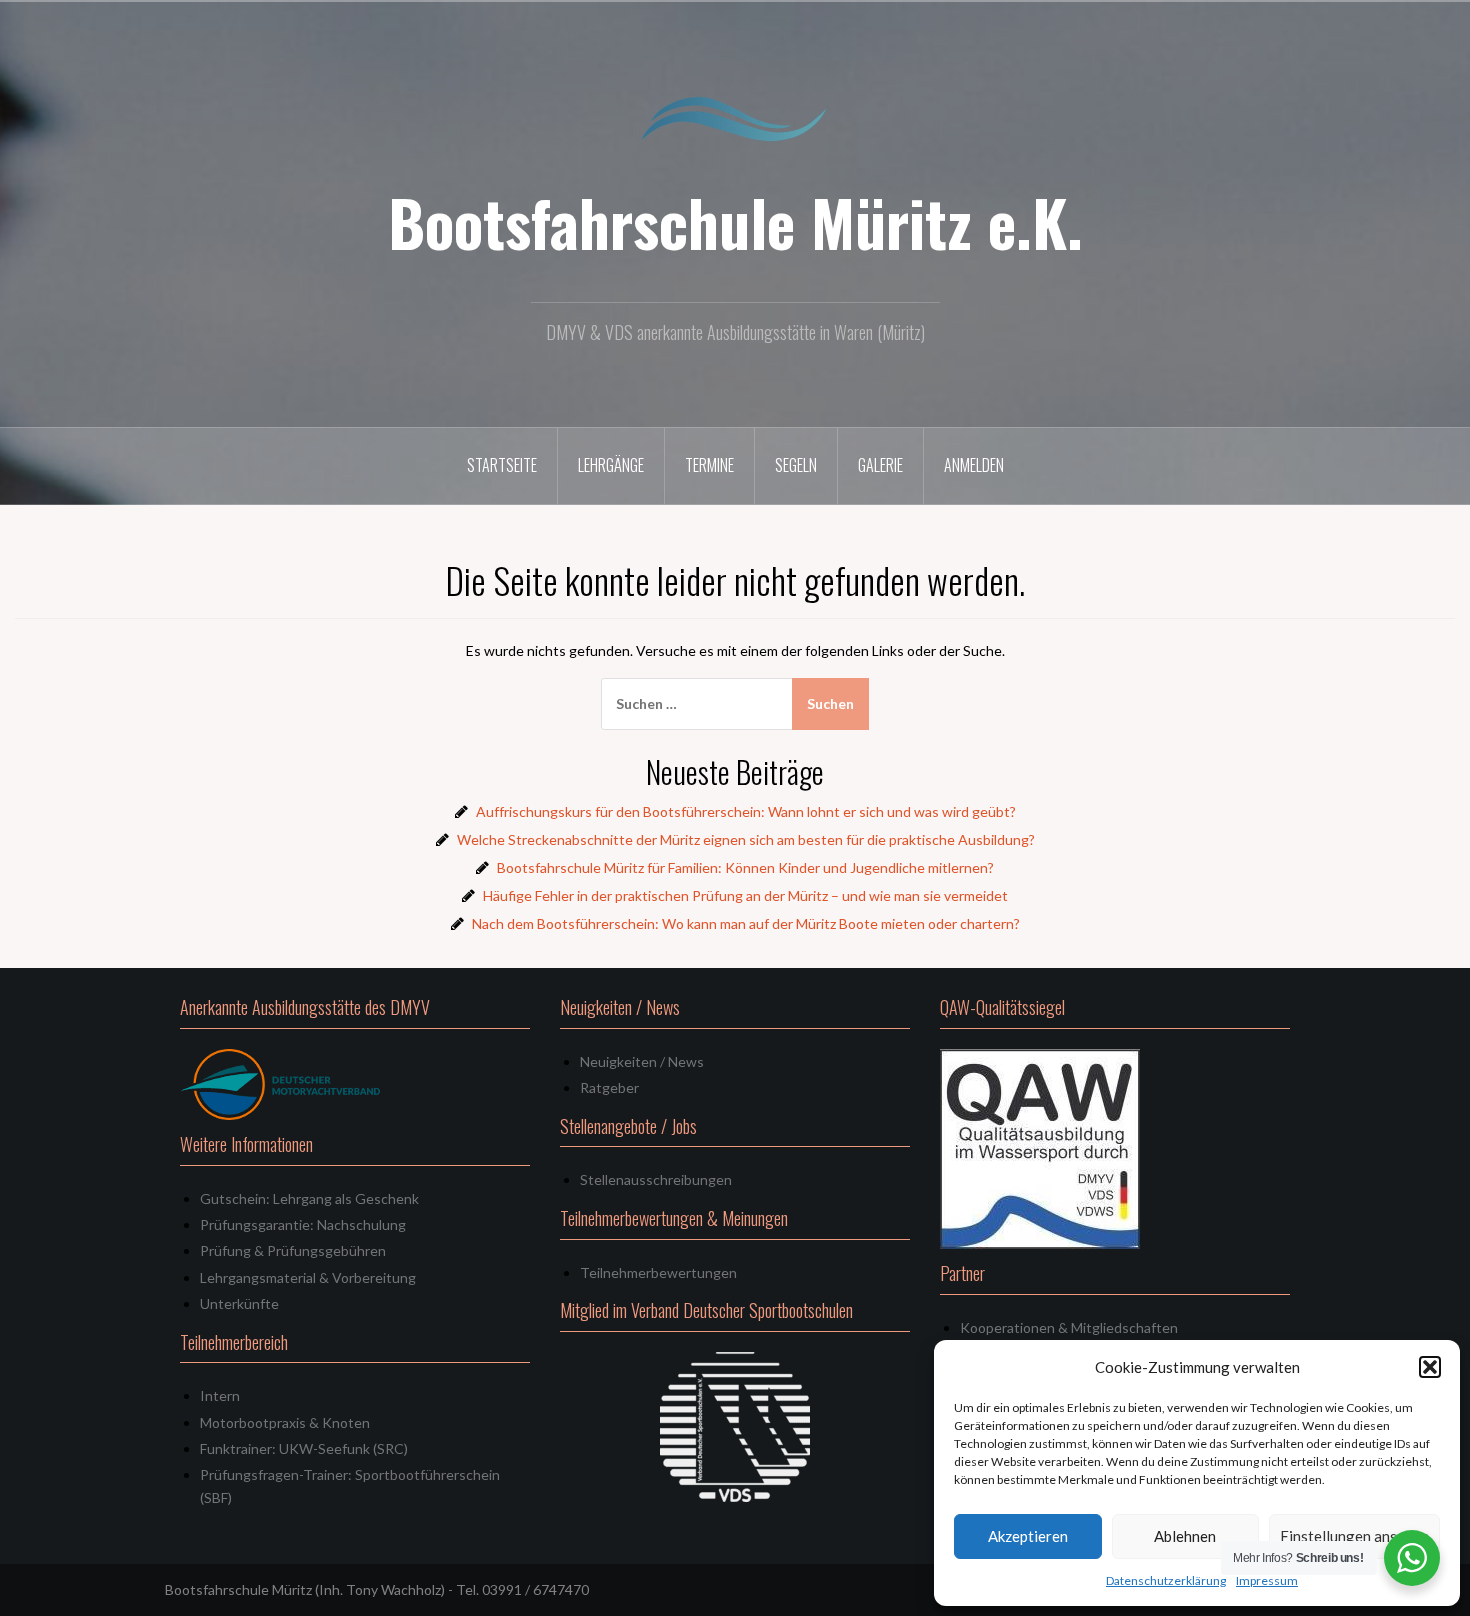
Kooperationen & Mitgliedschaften (1069, 1327)
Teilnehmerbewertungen (658, 1272)
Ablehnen (1185, 1536)
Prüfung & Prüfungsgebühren (293, 1250)
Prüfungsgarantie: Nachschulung (303, 1224)
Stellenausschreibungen (656, 1179)
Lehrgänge (611, 465)
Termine (709, 465)
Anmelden (974, 465)
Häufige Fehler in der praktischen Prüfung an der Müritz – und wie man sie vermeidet (745, 895)
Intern (220, 1395)
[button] (1430, 1367)
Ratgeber (609, 1087)
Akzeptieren (1028, 1536)
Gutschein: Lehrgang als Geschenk (309, 1198)
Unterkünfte (239, 1303)
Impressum (1267, 1580)
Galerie (880, 465)
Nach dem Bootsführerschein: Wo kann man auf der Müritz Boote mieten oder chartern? (746, 923)
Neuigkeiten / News (642, 1061)
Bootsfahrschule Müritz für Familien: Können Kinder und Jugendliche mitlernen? (745, 867)
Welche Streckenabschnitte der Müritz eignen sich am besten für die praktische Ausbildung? (746, 839)
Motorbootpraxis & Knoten (285, 1422)
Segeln (796, 465)
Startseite (502, 465)
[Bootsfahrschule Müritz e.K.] (735, 118)
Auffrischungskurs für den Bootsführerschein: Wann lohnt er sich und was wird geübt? (746, 811)
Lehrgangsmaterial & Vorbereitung (308, 1277)
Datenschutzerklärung (1166, 1580)
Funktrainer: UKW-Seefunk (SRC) (304, 1448)
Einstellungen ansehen (1354, 1536)
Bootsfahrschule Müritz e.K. (735, 222)
